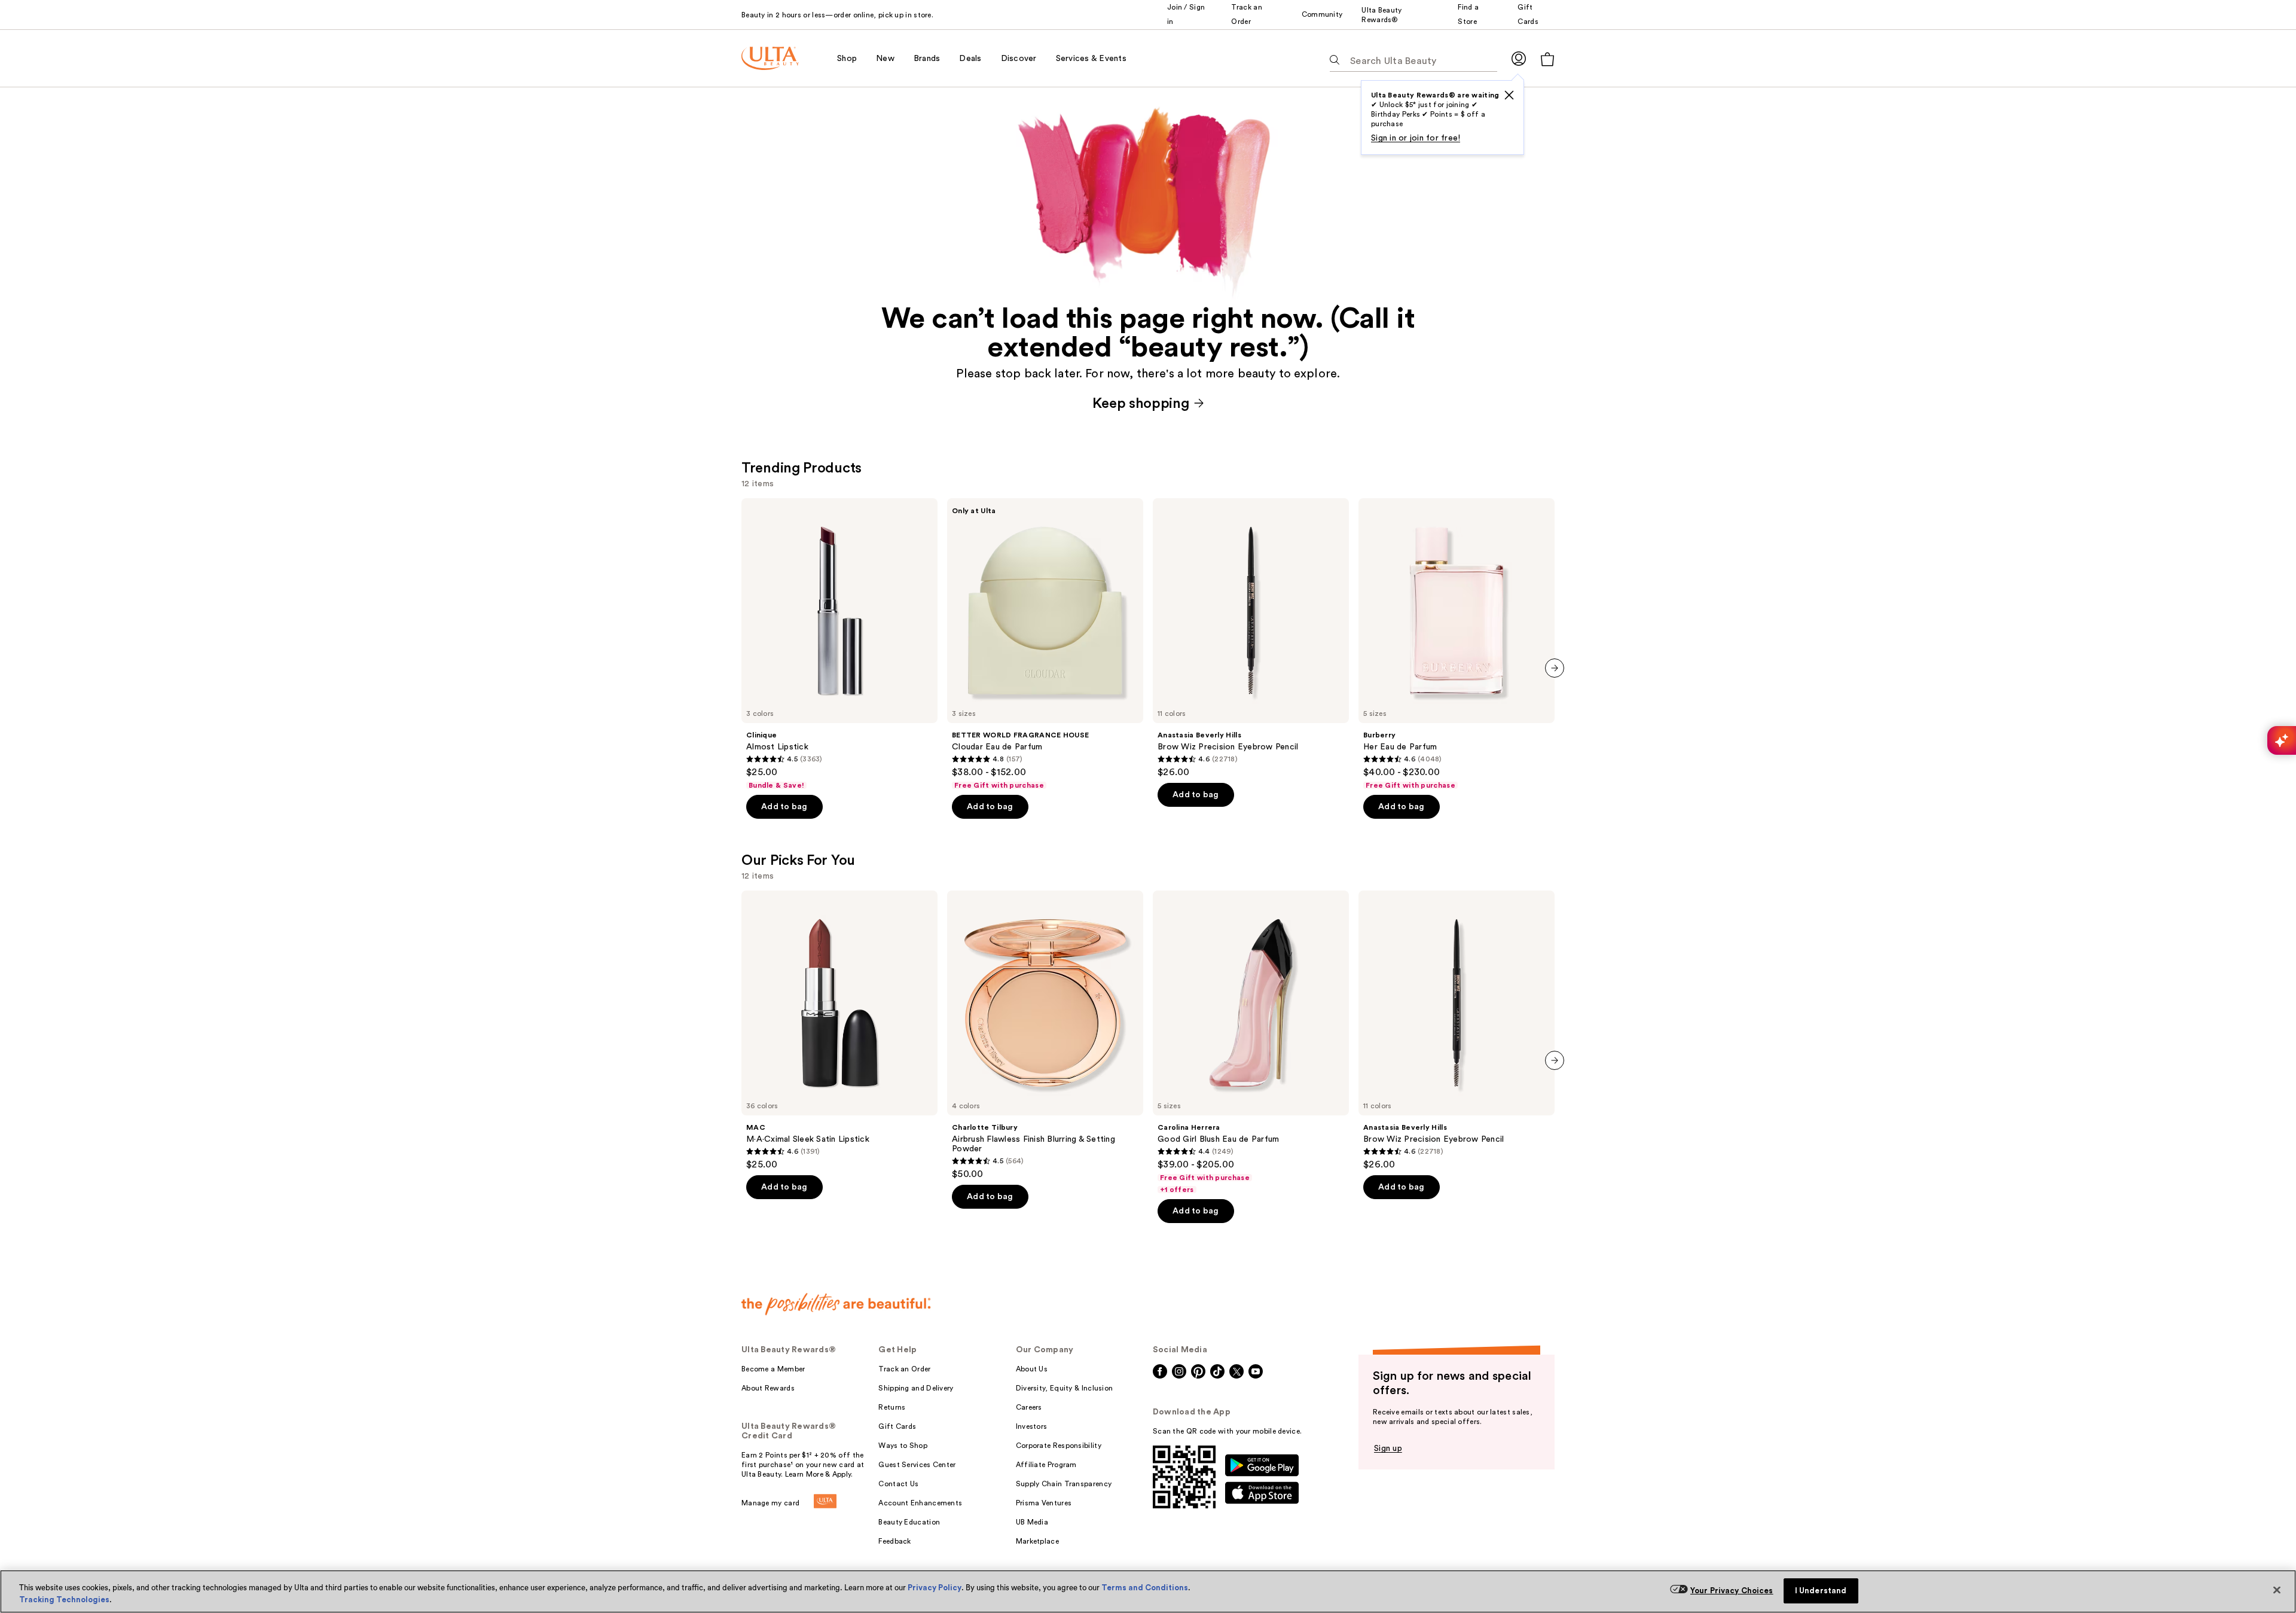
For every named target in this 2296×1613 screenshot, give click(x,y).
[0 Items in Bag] (1547, 59)
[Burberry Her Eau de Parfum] (1457, 644)
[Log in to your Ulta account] (1519, 58)
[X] (1509, 95)
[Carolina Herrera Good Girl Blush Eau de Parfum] (1251, 1042)
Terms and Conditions (1145, 1588)
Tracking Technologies (64, 1600)
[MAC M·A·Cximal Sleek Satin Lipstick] (839, 1030)
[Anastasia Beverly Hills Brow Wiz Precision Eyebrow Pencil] (1251, 638)
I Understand (1821, 1591)
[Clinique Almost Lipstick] (839, 644)
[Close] (2277, 1590)
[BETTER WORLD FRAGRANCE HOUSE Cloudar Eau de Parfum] (1045, 644)
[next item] (1555, 668)
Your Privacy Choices (1732, 1591)
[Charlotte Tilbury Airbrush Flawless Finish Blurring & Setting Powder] (1045, 1035)
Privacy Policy (935, 1588)
